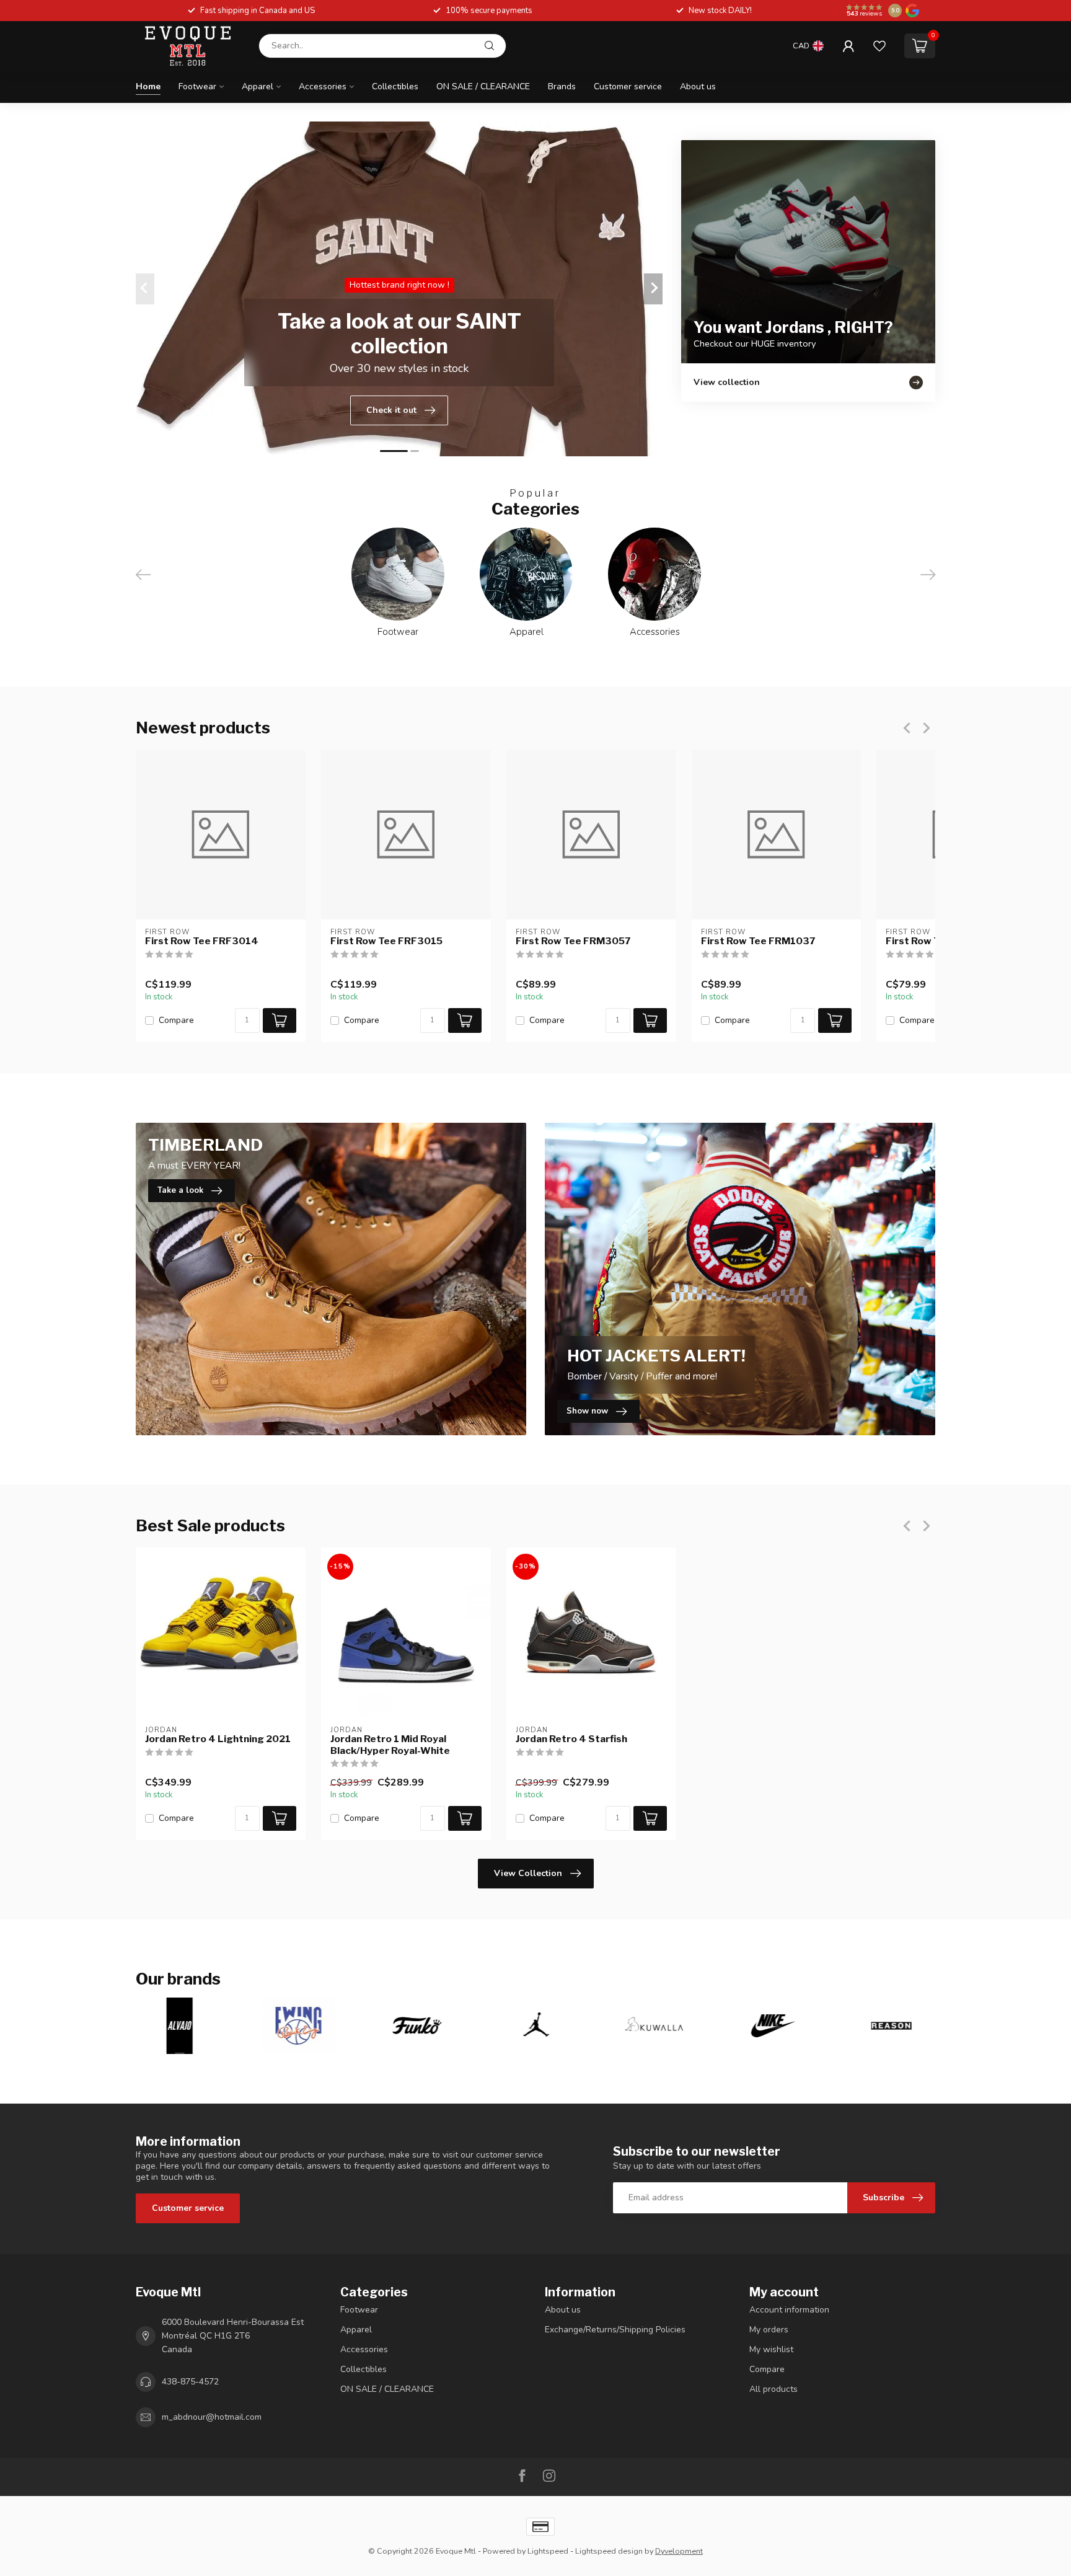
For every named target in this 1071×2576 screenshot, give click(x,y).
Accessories (323, 86)
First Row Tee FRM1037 (758, 941)
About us (698, 86)
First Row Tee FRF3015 (386, 941)
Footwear (197, 86)
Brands (562, 86)
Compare (176, 1020)
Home (148, 86)
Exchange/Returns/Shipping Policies (615, 2330)
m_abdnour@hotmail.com (212, 2417)
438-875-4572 (190, 2382)
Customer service (628, 86)
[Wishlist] (879, 46)
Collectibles (395, 86)
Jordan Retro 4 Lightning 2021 (218, 1739)
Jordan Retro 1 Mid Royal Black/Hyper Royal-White (390, 1745)
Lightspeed (548, 2551)
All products (773, 2389)
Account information (789, 2310)
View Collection (528, 1873)
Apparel (258, 86)
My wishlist (771, 2349)
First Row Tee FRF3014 (202, 941)
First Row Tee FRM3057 (573, 941)
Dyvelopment (679, 2551)
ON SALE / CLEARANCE (483, 86)
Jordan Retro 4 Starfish (571, 1739)
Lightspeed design (609, 2551)
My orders (769, 2330)
